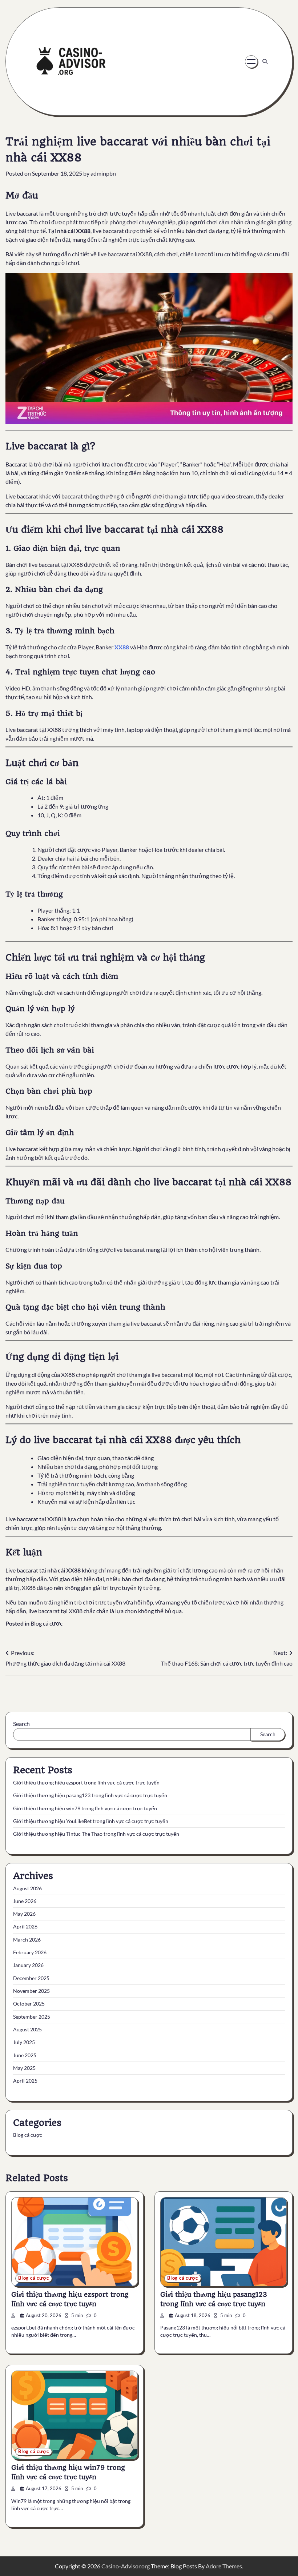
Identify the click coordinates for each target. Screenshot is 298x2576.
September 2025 (32, 2017)
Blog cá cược (47, 1623)
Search (21, 1724)
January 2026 (28, 1965)
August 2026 (27, 1888)
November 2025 (31, 1991)
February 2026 (30, 1952)
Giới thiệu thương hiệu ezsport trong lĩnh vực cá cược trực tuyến (86, 1783)
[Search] (265, 61)
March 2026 (27, 1940)
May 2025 (24, 2068)
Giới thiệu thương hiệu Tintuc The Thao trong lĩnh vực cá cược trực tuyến (96, 1834)
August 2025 (27, 2030)
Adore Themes (224, 2566)
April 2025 (25, 2081)
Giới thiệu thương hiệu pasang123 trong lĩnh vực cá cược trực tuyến (90, 1795)
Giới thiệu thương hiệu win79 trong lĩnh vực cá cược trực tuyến (85, 1808)
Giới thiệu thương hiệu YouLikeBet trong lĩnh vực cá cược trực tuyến (91, 1821)
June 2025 (25, 2055)
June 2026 (25, 1901)
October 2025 (29, 2004)
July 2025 (24, 2042)
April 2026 (25, 1927)
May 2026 (24, 1914)
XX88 (122, 647)
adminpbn (103, 173)
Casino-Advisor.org (126, 2566)
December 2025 (31, 1978)
